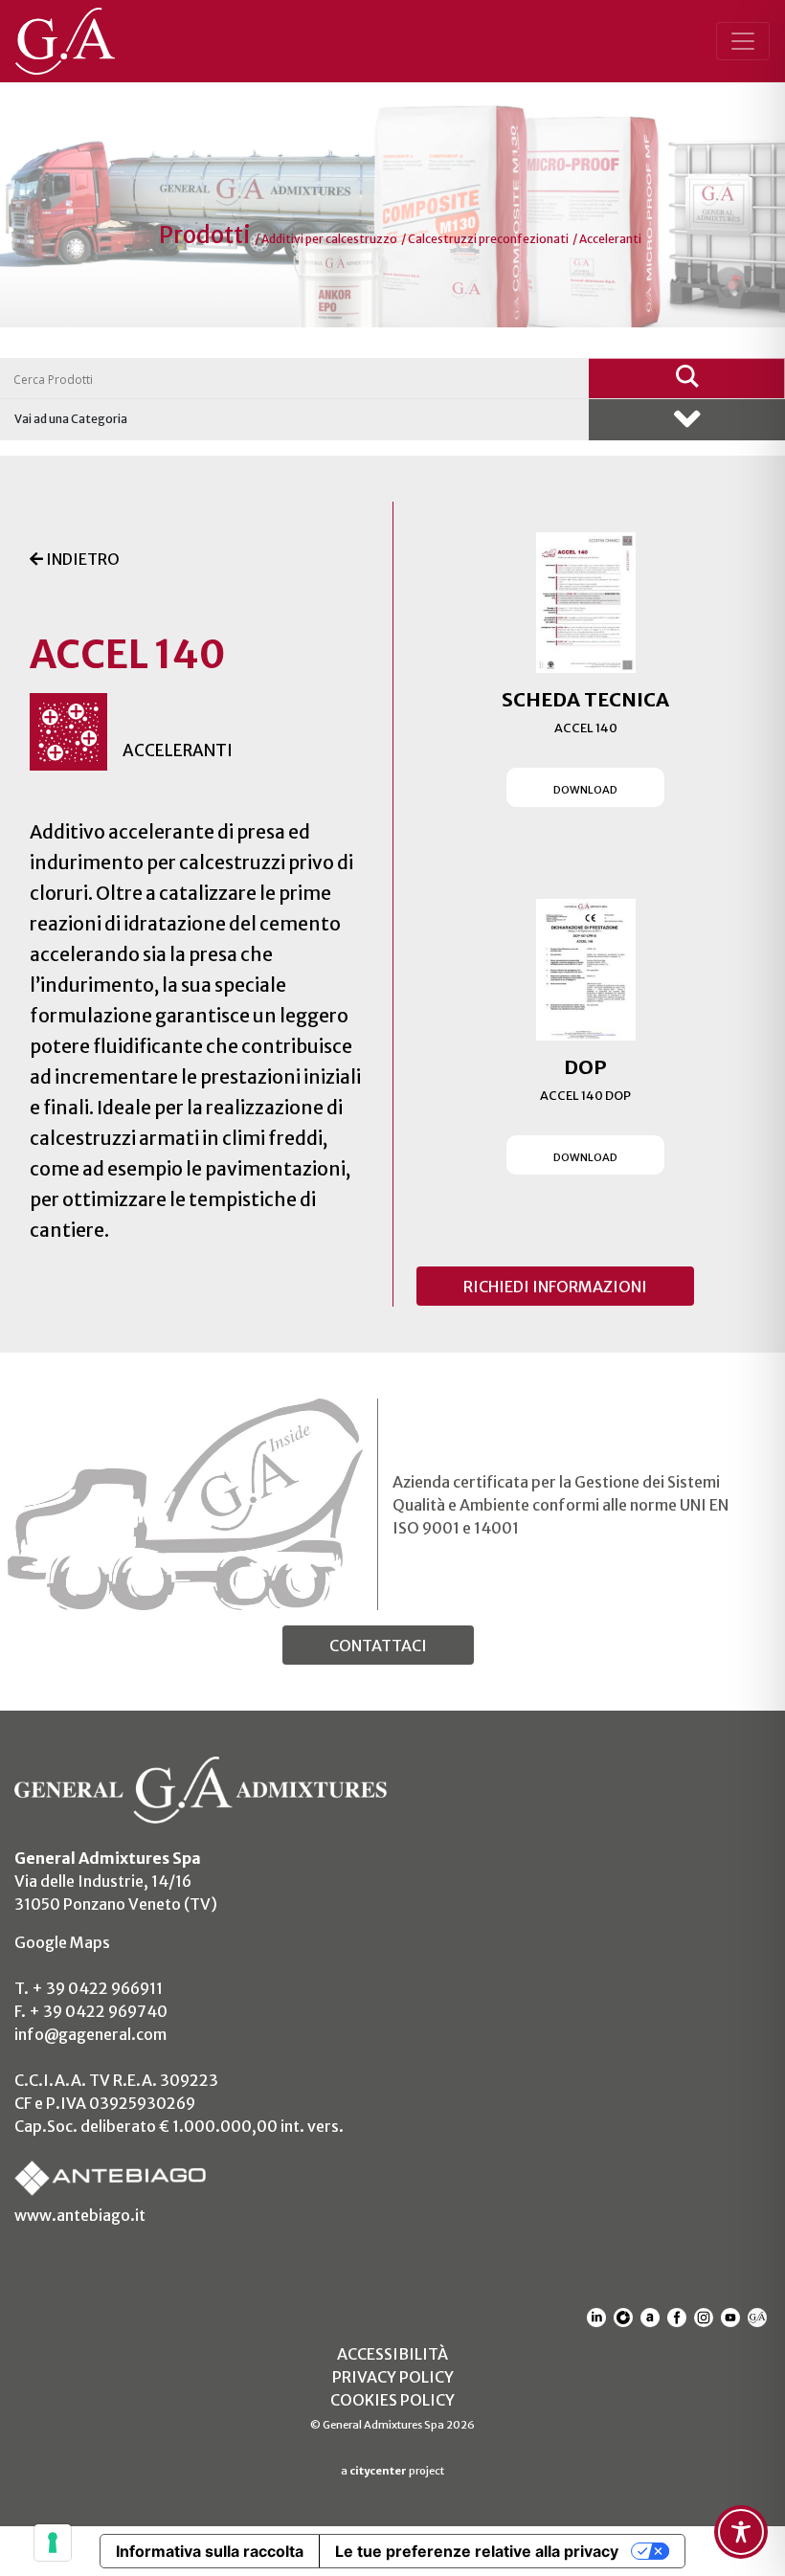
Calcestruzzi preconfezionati (488, 239)
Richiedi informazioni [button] (555, 1287)
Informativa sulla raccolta (210, 2551)
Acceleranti (610, 239)
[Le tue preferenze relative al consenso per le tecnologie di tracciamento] (53, 2542)
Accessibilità (392, 2354)
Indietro (81, 559)
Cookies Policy (392, 2400)
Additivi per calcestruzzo (329, 239)
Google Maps (62, 1942)
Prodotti (207, 235)
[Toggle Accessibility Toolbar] (741, 2532)
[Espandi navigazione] (743, 41)
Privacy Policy (393, 2377)
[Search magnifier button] (687, 378)
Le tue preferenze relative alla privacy (477, 2551)
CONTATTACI (378, 1646)
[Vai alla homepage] (78, 41)
